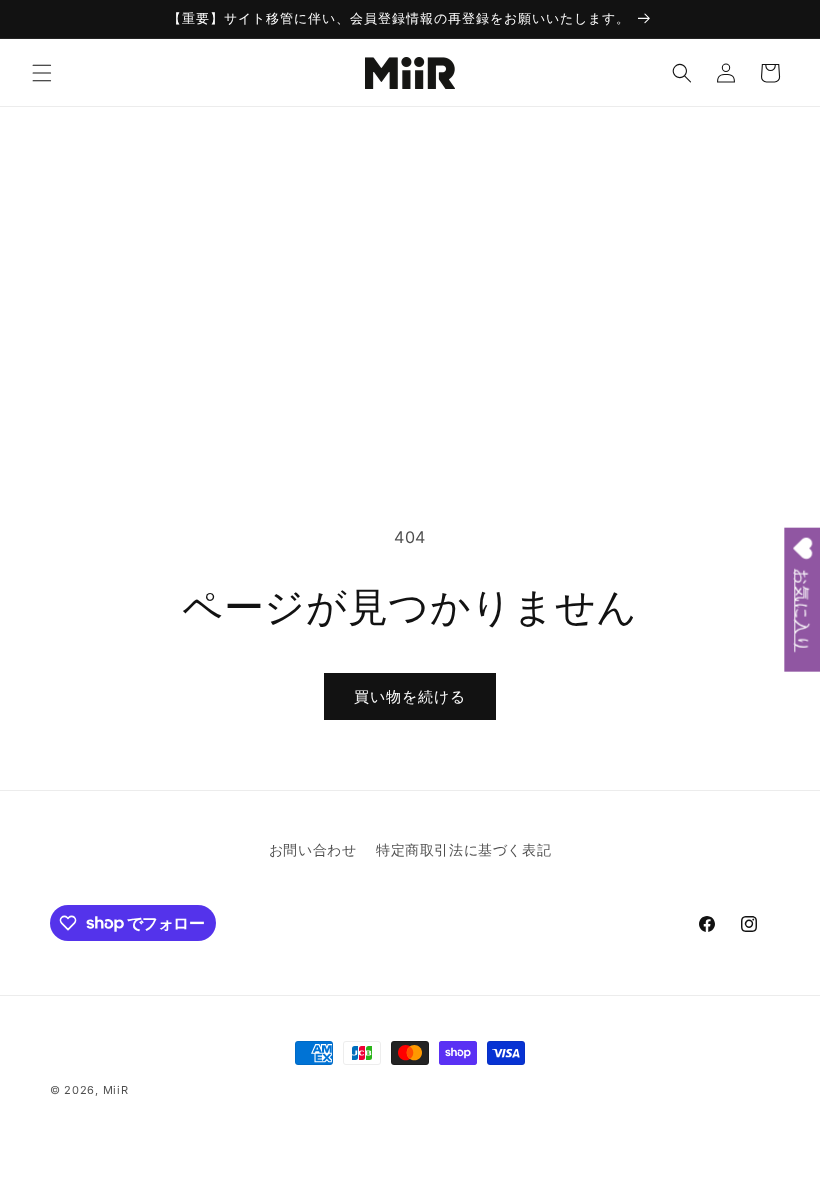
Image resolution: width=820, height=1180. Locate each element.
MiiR (116, 1090)
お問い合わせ (313, 849)
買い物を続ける (410, 696)
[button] (42, 73)
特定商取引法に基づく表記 (463, 849)
